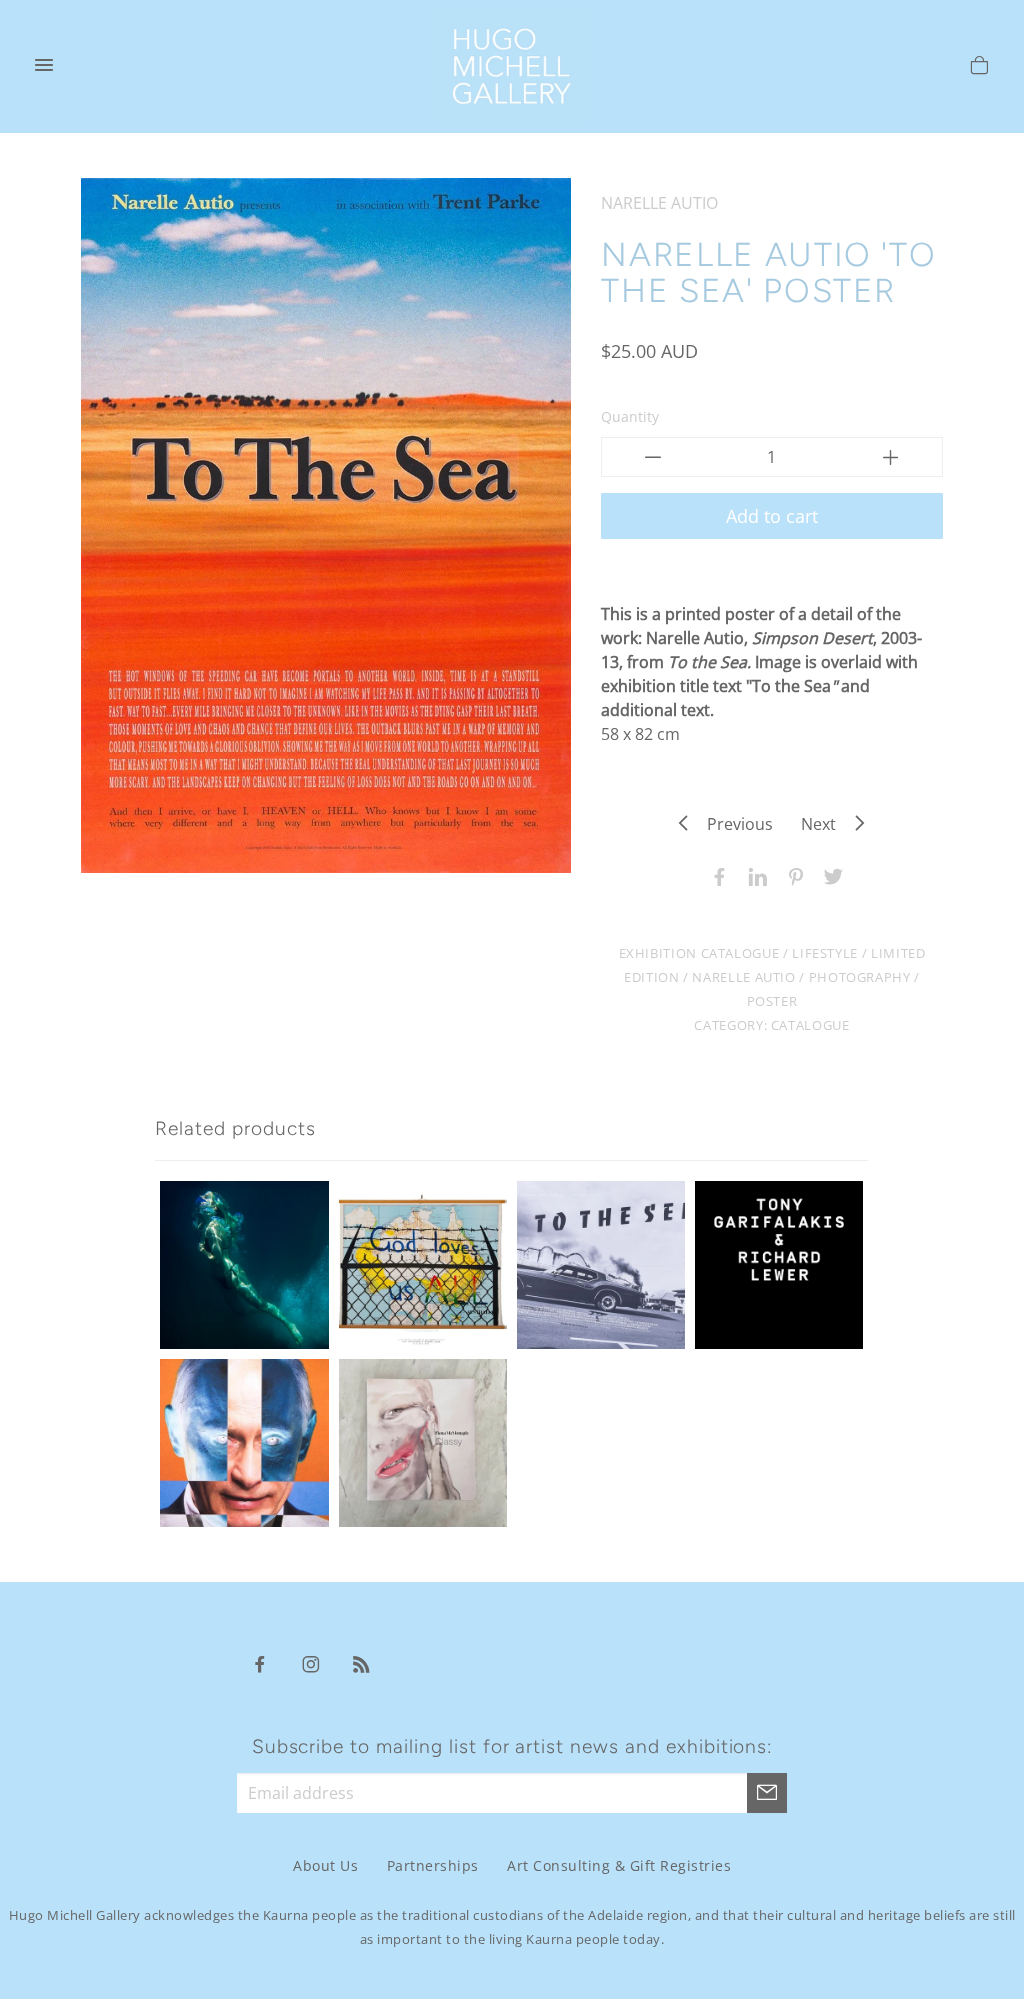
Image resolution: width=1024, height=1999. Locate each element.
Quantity (630, 416)
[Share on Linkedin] (753, 875)
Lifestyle (825, 953)
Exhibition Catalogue (699, 953)
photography (860, 977)
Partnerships (433, 1865)
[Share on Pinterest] (791, 875)
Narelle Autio (743, 977)
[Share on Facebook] (715, 875)
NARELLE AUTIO (659, 203)
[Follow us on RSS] (362, 1663)
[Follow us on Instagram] (311, 1663)
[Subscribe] (767, 1793)
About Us (325, 1865)
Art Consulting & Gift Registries (619, 1865)
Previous (734, 824)
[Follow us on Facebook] (260, 1663)
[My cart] (979, 68)
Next (824, 824)
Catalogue (810, 1025)
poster (772, 1001)
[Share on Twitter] (829, 875)
